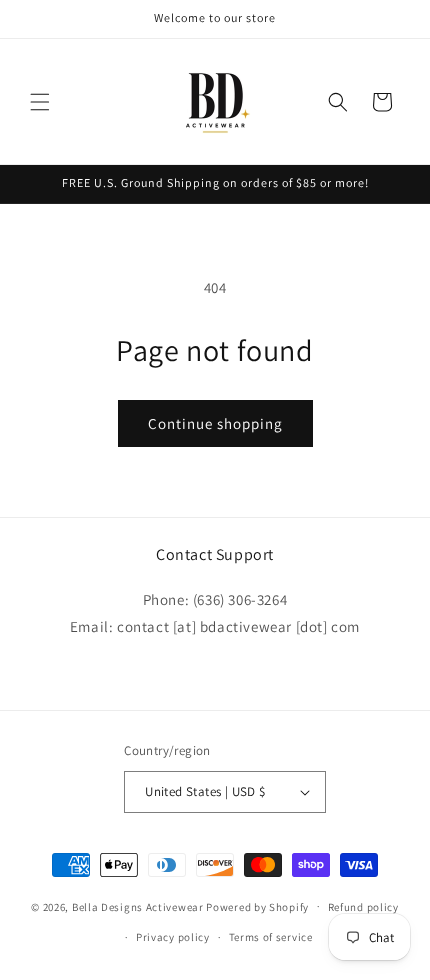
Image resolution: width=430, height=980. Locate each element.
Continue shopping (215, 423)
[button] (40, 102)
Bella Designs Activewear (138, 906)
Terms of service (271, 937)
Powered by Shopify (257, 906)
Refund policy (363, 907)
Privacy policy (173, 937)
